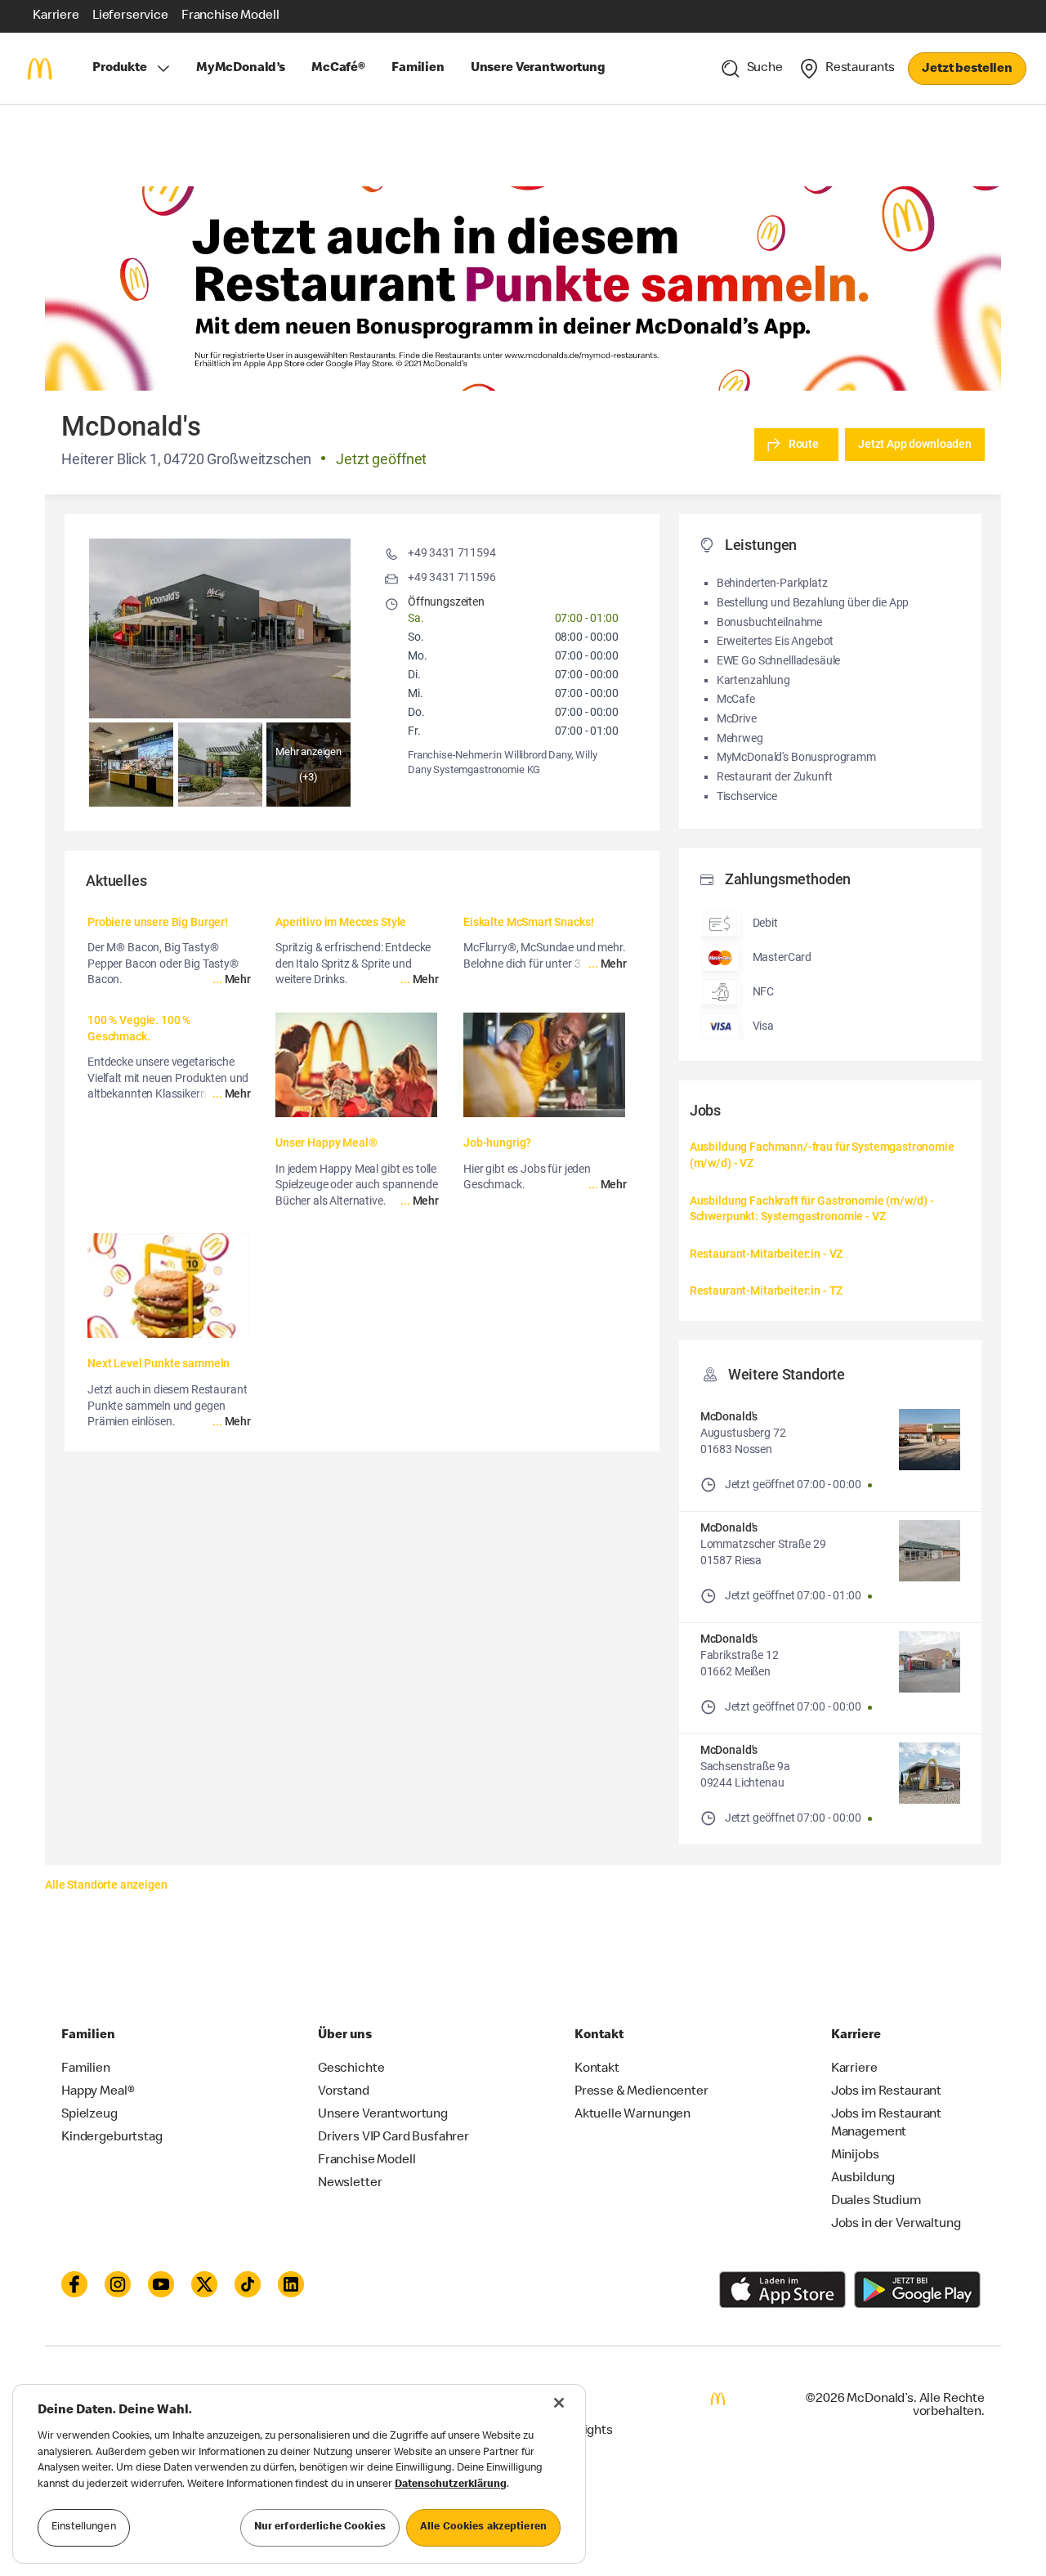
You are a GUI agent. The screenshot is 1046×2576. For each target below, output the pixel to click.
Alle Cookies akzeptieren (483, 2527)
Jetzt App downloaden (915, 444)
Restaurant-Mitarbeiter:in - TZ (767, 1290)
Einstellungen (84, 2527)
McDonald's (729, 1416)
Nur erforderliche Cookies (320, 2527)
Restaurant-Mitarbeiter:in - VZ (767, 1254)
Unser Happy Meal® (326, 1143)
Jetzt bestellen (967, 69)
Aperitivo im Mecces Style (341, 922)
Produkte (120, 69)
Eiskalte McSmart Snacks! (528, 922)
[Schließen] (559, 2403)
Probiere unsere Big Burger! (158, 922)
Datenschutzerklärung (451, 2485)
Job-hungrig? (497, 1143)
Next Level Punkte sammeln (159, 1363)
